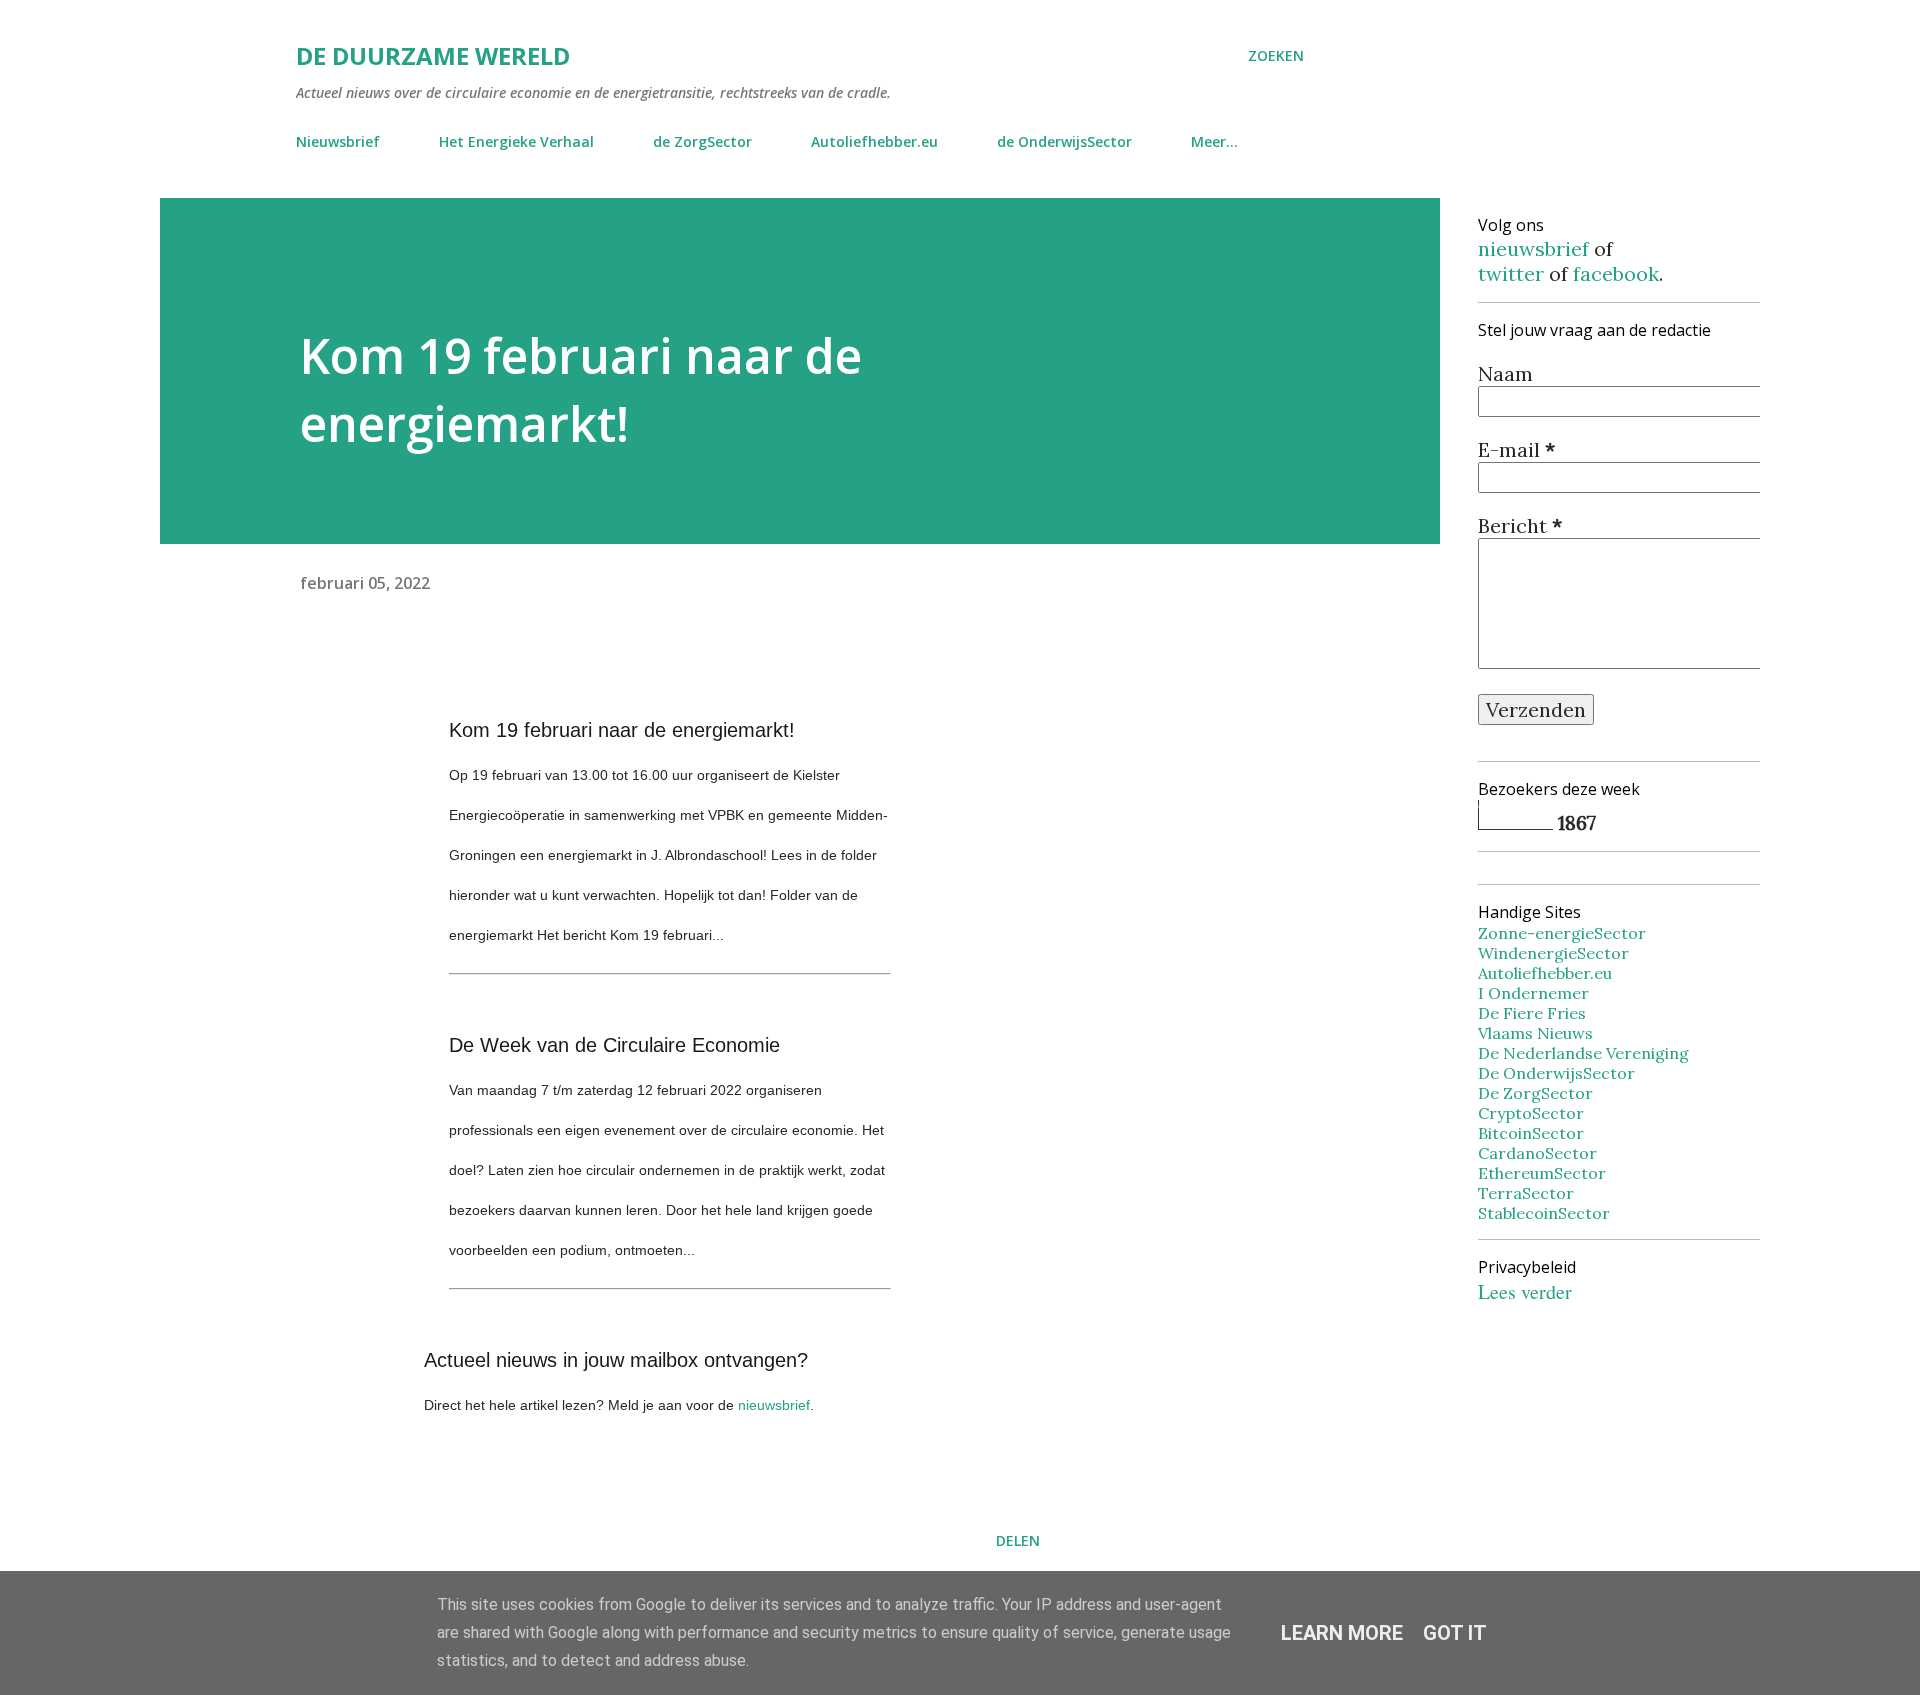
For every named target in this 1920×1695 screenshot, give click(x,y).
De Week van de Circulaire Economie (614, 1045)
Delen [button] (1018, 1540)
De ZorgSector (1535, 1093)
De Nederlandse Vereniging (1583, 1053)
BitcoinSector (1531, 1133)
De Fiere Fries (1532, 1013)
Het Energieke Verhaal (516, 141)
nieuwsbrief (774, 1405)
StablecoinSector (1544, 1213)
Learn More (1342, 1633)
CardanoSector (1537, 1153)
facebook (1616, 273)
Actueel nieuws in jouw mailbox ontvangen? (616, 1360)
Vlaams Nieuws (1535, 1033)
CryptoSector (1531, 1113)
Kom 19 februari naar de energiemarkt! (622, 730)
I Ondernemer (1533, 993)
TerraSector (1526, 1193)
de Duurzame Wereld (433, 55)
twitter (1511, 273)
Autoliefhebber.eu (874, 141)
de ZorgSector (702, 141)
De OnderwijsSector (1556, 1073)
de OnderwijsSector (1064, 141)
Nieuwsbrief (338, 141)
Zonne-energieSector (1562, 933)
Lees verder (1525, 1291)
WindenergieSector (1553, 953)
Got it (1455, 1633)
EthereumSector (1542, 1173)
